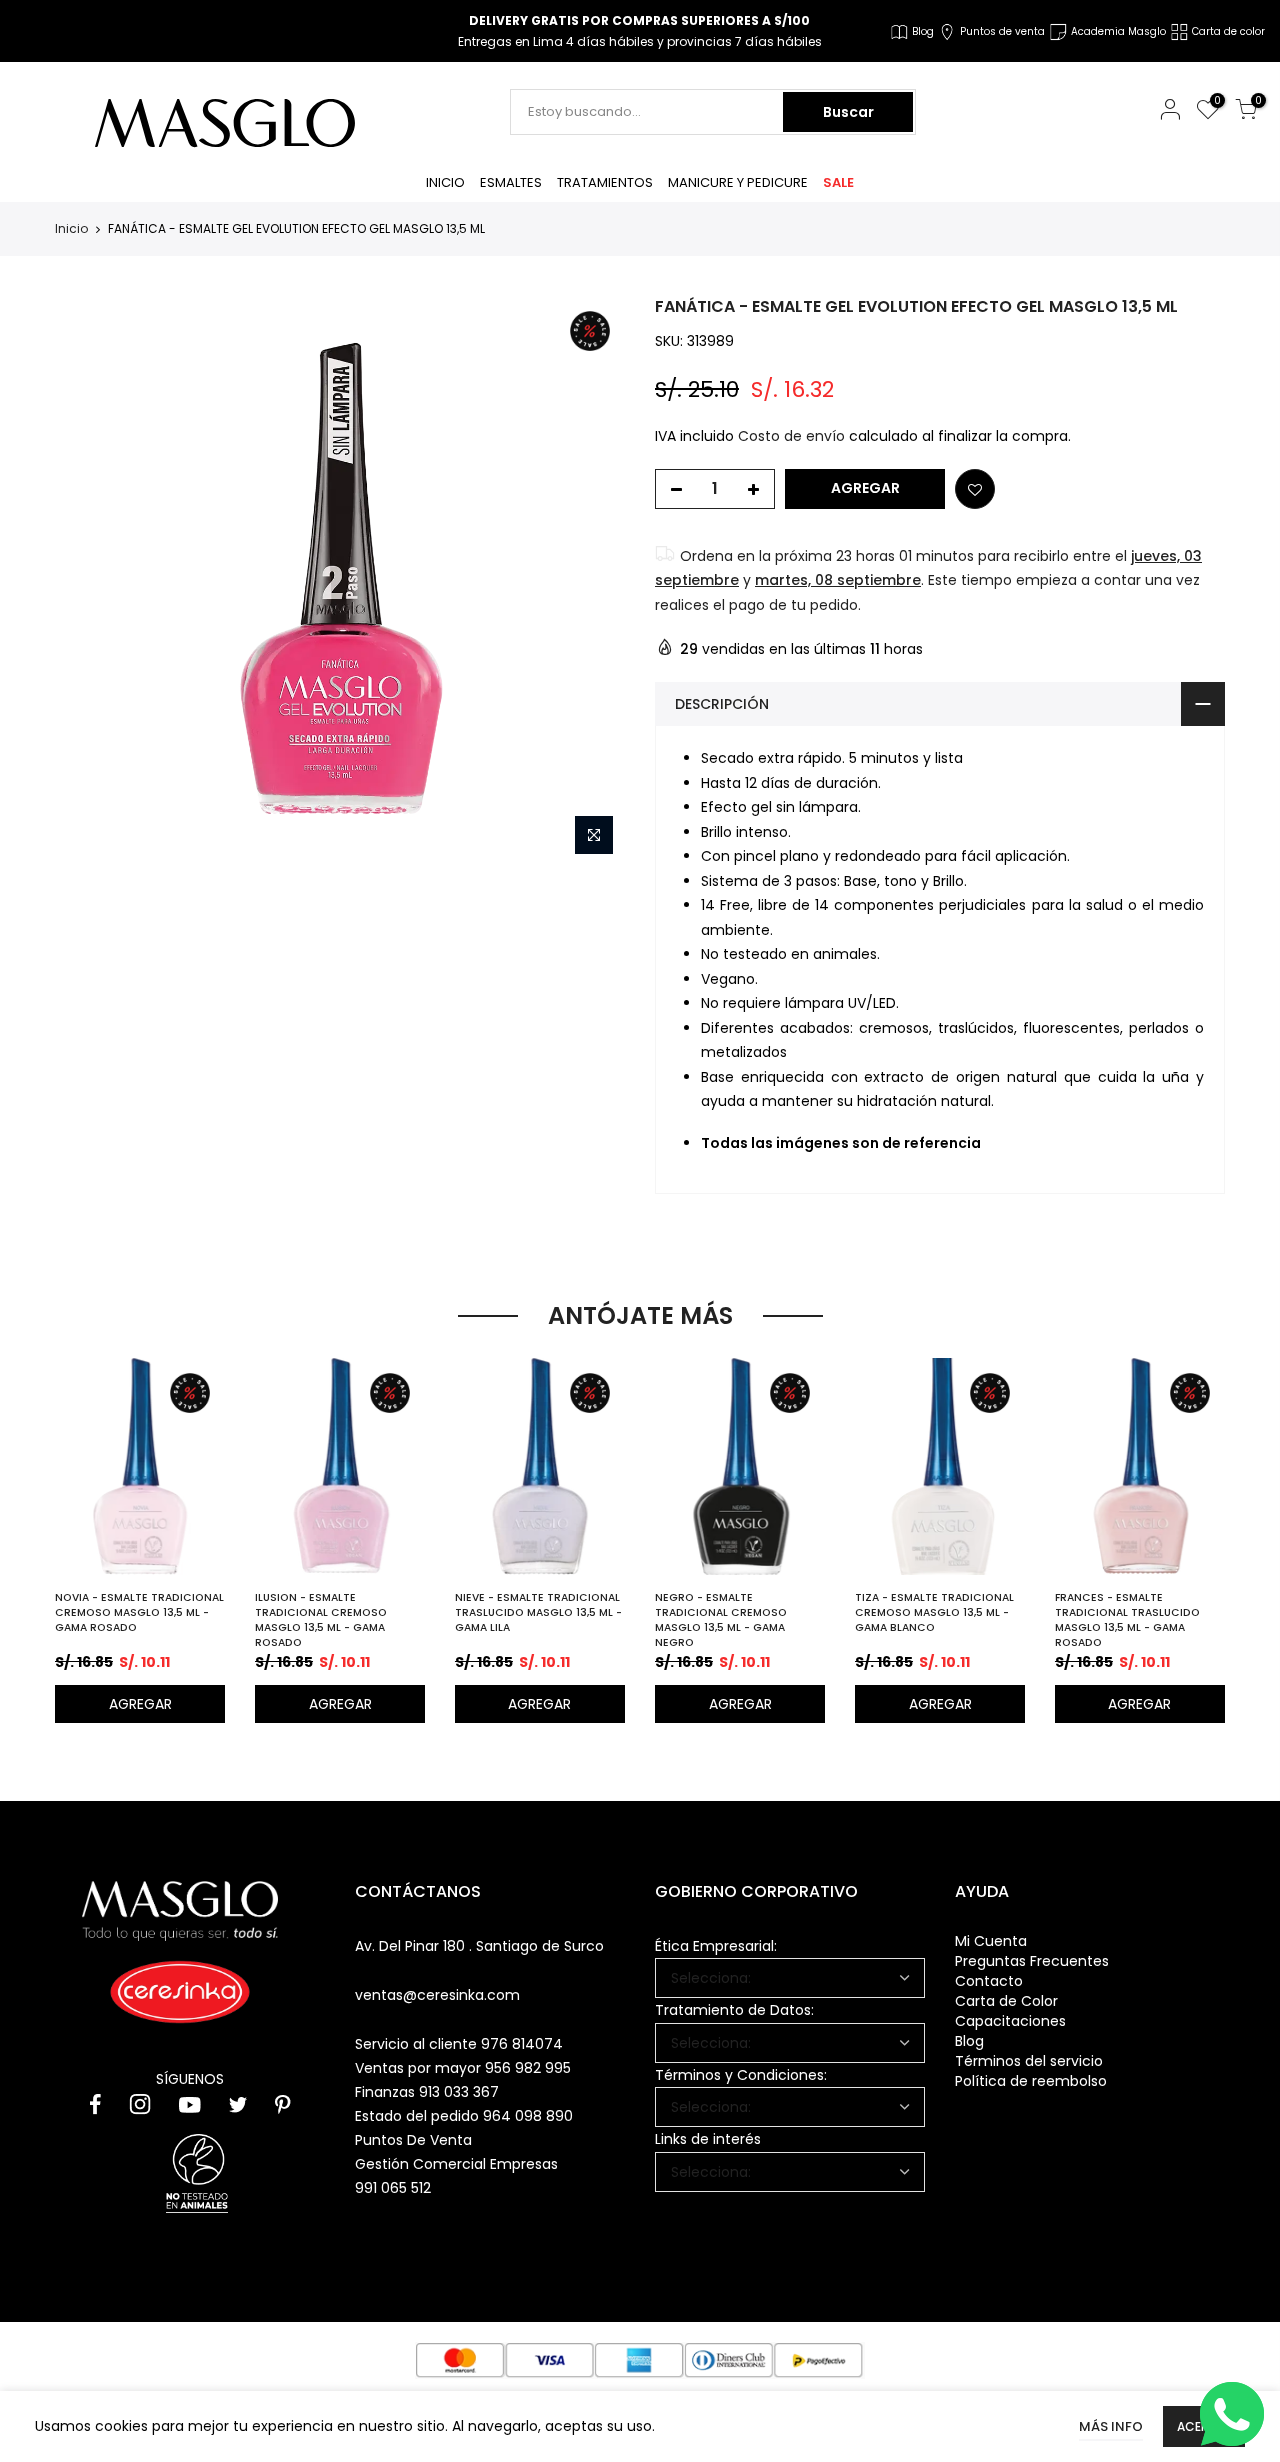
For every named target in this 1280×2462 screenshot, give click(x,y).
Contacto (989, 1981)
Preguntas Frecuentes (1032, 1961)
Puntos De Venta (413, 2140)
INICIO (445, 182)
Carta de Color (1006, 2001)
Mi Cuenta (991, 1941)
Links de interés (708, 2139)
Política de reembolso (1031, 2081)
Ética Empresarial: (716, 1946)
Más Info (1111, 2426)
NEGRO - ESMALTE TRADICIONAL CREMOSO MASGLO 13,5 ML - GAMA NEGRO (721, 1620)
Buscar (848, 112)
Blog (969, 2041)
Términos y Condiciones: (741, 2075)
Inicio (71, 229)
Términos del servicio (1029, 2061)
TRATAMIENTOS (605, 182)
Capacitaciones (1010, 2021)
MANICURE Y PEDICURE (738, 182)
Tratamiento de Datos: (734, 2010)
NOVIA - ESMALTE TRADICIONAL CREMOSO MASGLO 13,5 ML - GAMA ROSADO (139, 1612)
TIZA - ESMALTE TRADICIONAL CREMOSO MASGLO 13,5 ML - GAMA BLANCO (934, 1612)
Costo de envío (791, 436)
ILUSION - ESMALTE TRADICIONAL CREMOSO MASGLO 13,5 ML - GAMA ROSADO (321, 1620)
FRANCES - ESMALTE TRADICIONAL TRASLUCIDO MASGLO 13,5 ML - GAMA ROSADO (1127, 1620)
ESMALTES (511, 182)
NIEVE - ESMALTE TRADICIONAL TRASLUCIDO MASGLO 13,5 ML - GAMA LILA (538, 1612)
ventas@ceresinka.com (437, 1995)
